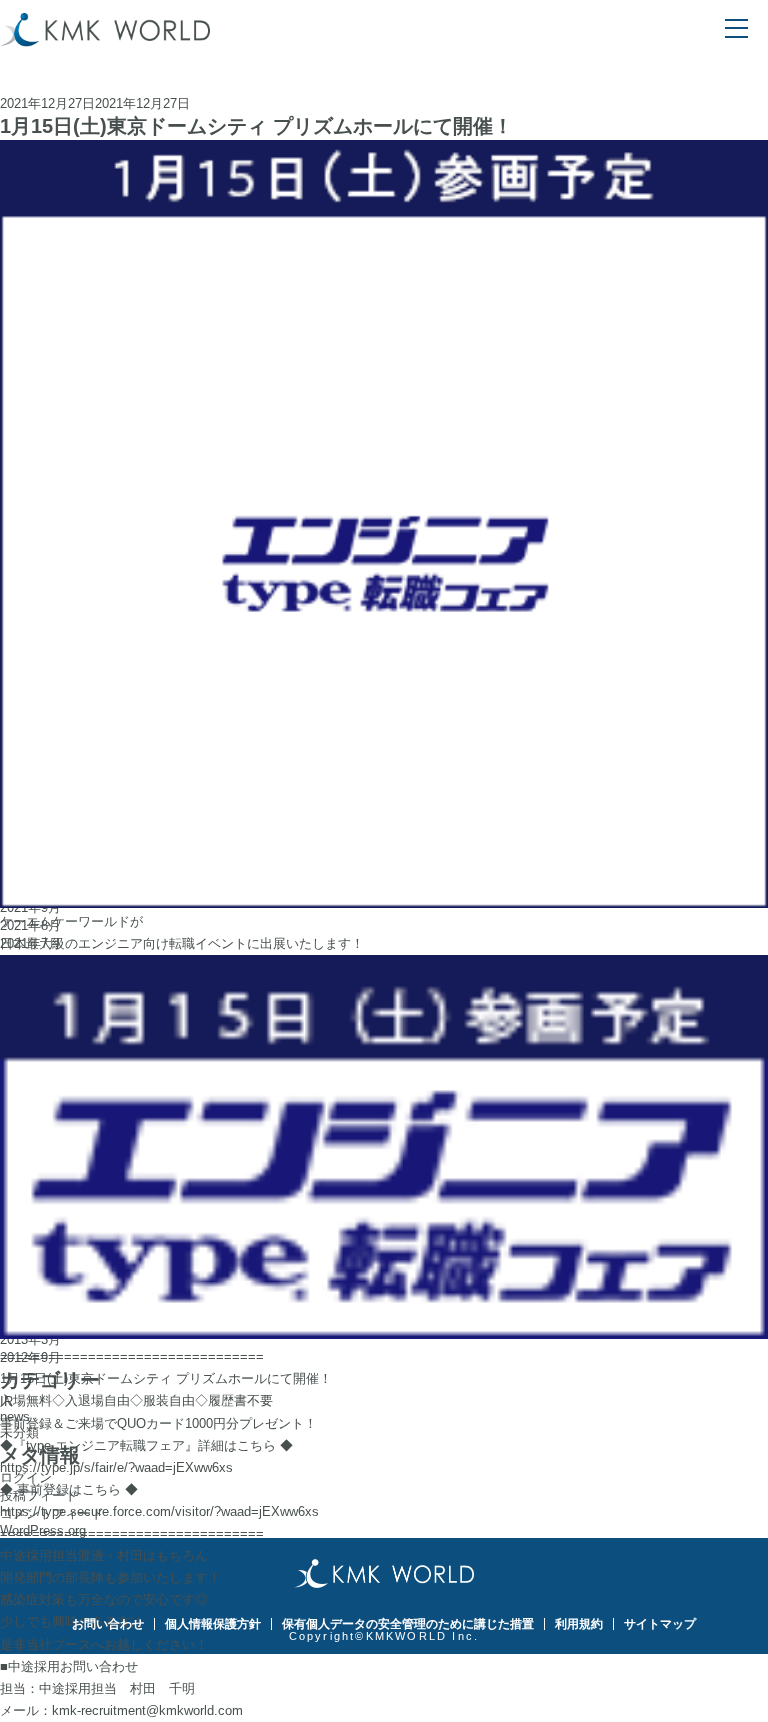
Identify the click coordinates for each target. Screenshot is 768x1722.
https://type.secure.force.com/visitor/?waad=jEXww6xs (159, 1511)
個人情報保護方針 (213, 1624)
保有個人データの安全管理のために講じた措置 (408, 1624)
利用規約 (579, 1624)
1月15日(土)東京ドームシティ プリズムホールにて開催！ (256, 126)
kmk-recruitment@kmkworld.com (147, 1710)
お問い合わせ (108, 1624)
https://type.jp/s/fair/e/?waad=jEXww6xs (116, 1467)
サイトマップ (660, 1624)
